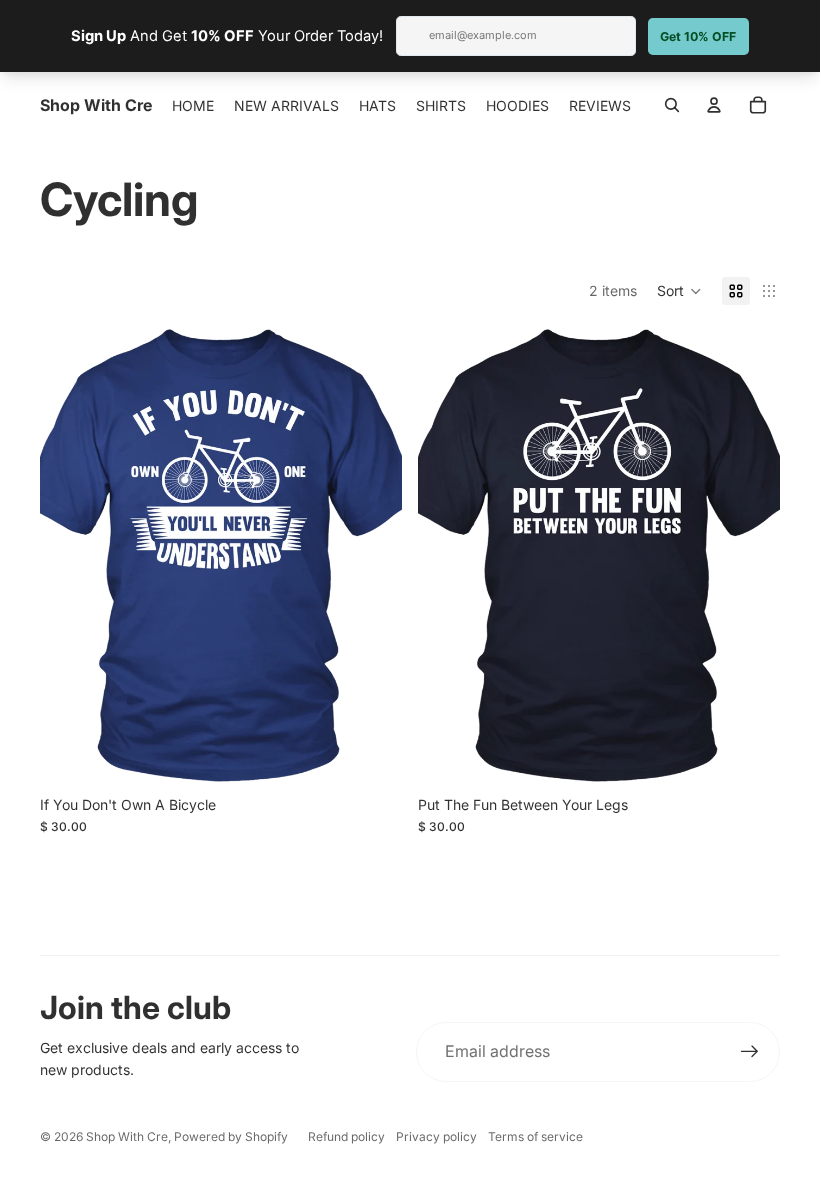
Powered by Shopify (231, 1136)
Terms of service (535, 1136)
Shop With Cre (127, 1136)
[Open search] (672, 105)
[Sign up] (750, 1052)
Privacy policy (436, 1136)
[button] (679, 291)
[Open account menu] (714, 105)
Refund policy (346, 1136)
